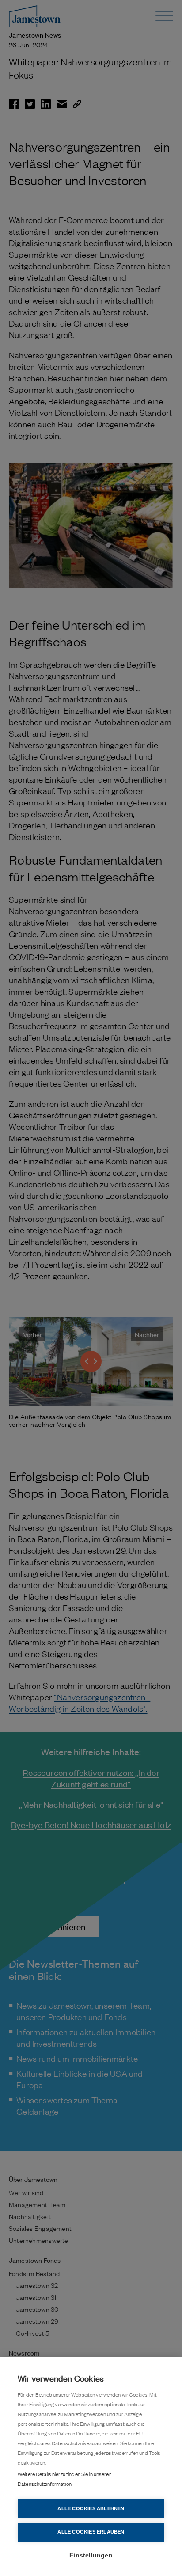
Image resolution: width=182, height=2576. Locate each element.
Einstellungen (91, 2555)
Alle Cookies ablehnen (91, 2508)
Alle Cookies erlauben (91, 2532)
